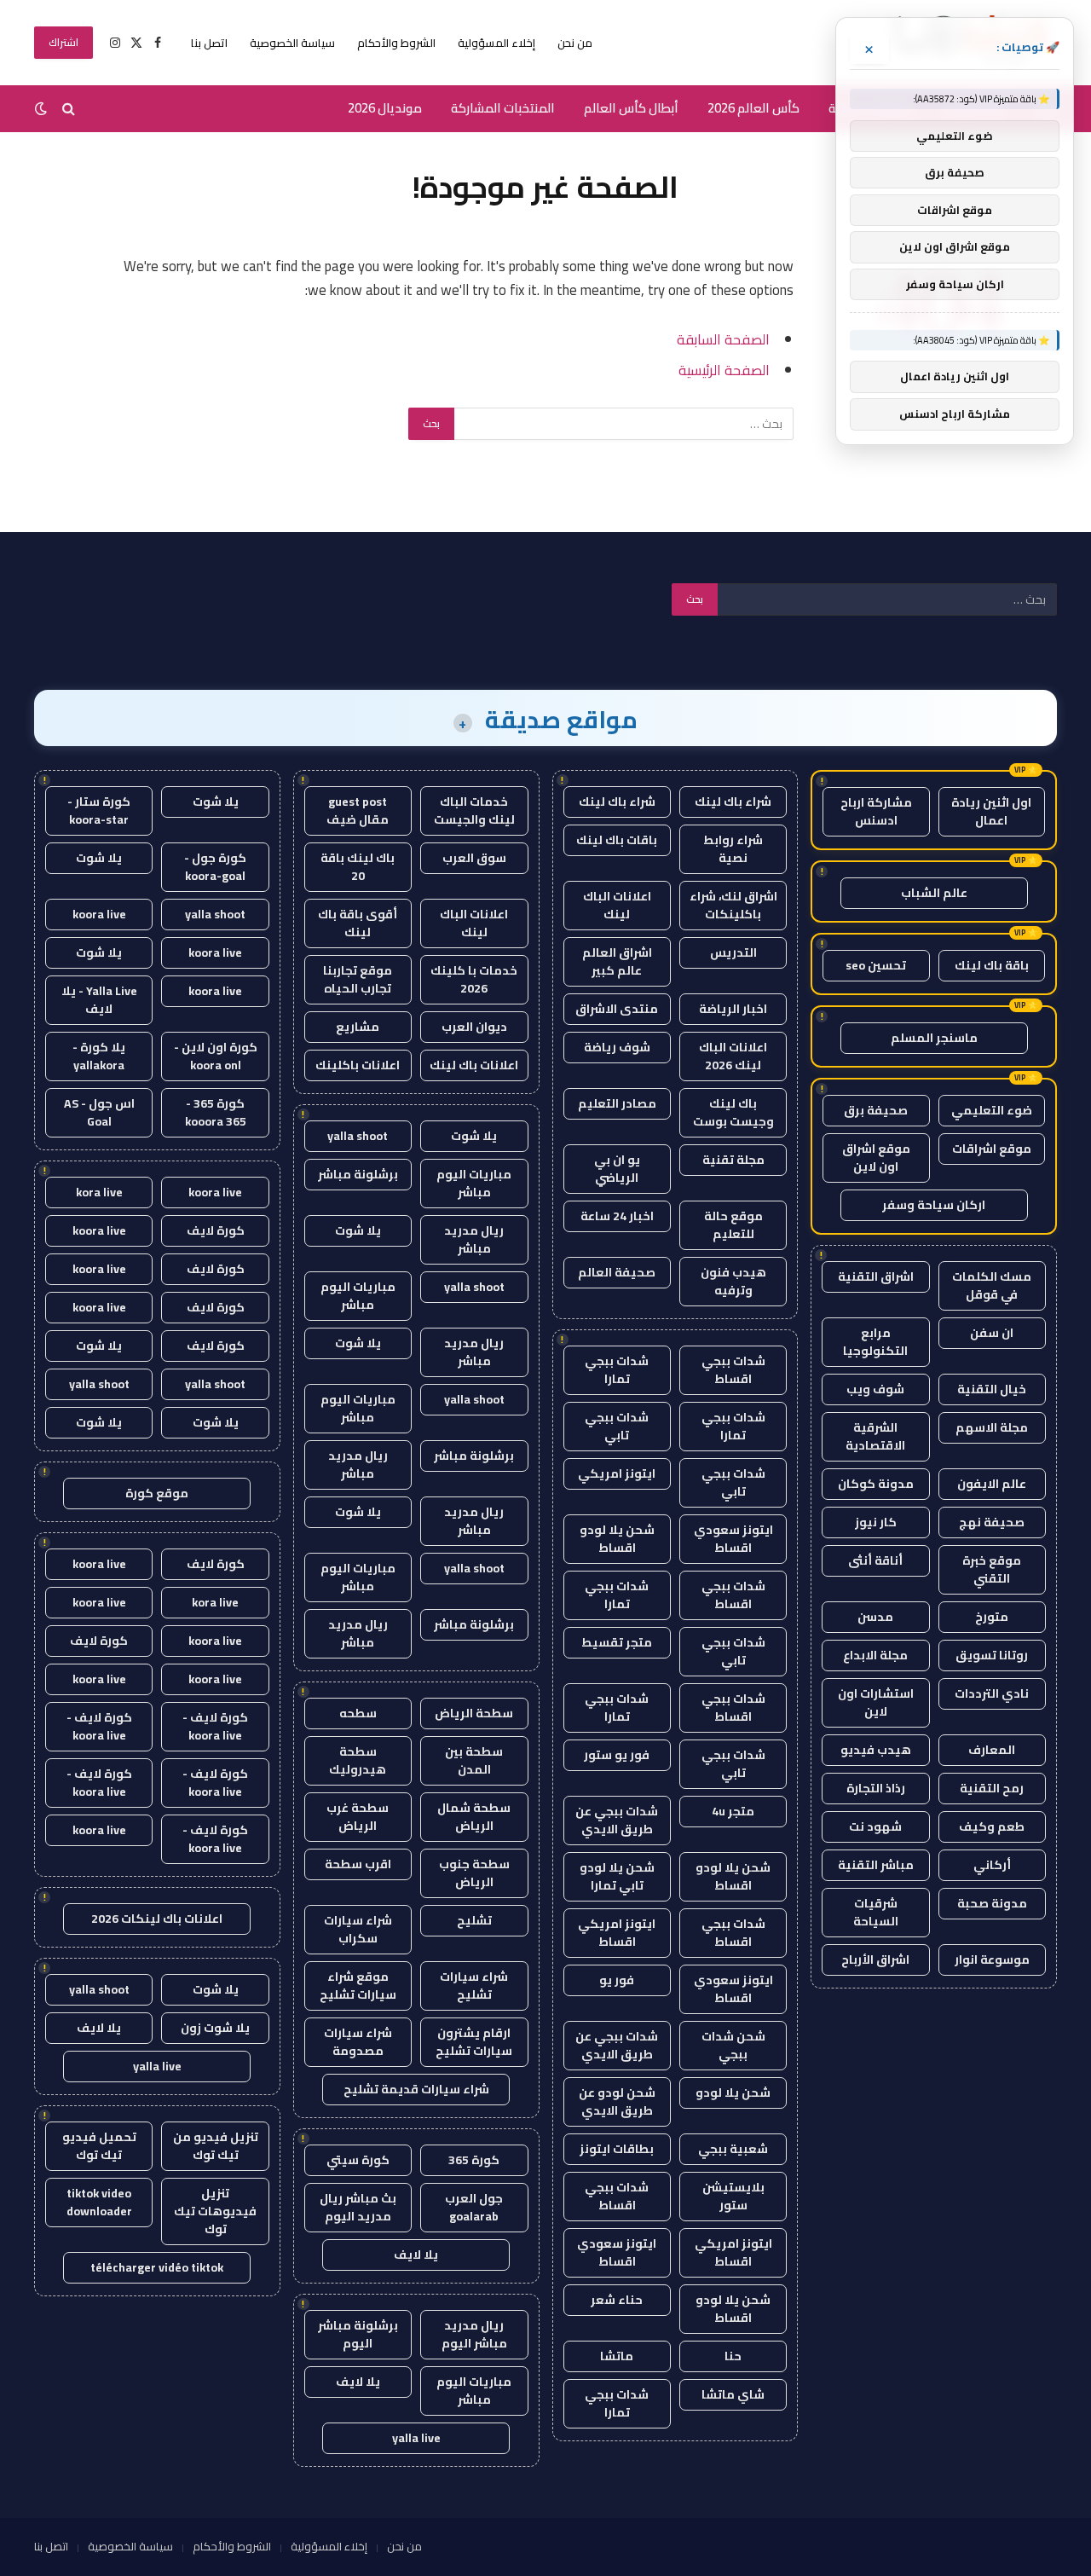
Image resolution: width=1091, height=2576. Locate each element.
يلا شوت (474, 1136)
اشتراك (63, 42)
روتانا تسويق (992, 1655)
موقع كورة (157, 1493)
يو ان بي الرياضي (617, 1169)
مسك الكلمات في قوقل (992, 1285)
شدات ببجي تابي (617, 1426)
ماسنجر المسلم (934, 1038)
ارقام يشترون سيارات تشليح (474, 2042)
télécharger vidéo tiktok (157, 2267)
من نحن (575, 43)
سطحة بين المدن (474, 1760)
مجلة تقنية (733, 1160)
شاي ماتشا (733, 2394)
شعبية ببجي (733, 2149)
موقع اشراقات (992, 1149)
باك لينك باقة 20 (358, 867)
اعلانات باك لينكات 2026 (157, 1919)
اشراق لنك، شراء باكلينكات (733, 905)
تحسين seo (876, 965)
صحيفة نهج (992, 1522)
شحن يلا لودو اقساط (617, 1539)
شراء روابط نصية (733, 849)
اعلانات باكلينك (358, 1065)
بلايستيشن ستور (733, 2196)
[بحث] (69, 109)
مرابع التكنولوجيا (875, 1342)
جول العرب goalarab (474, 2207)
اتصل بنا (209, 43)
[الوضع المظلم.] (43, 108)
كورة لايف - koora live (215, 1726)
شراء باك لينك (733, 802)
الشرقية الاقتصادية (875, 1436)
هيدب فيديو (876, 1750)
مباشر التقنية (876, 1865)
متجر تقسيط (617, 1642)
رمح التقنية (992, 1788)
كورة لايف (216, 1230)
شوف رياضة (617, 1047)
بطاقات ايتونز (617, 2149)
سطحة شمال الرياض (474, 1817)
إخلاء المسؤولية (496, 43)
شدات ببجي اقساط (733, 1370)
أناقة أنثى (875, 1560)
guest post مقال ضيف (358, 810)
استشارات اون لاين (876, 1702)
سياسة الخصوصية (292, 43)
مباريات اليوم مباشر (474, 1183)
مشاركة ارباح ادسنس (876, 811)
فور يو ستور (617, 1755)
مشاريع (358, 1027)
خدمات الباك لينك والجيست (474, 810)
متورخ (992, 1617)
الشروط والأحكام (396, 43)
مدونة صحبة (992, 1903)
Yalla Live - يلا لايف (99, 1000)
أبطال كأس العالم (631, 108)
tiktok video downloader (99, 2202)
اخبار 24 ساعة (617, 1216)
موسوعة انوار (992, 1959)
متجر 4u (733, 1811)
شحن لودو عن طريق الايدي (617, 2101)
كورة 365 (474, 2160)
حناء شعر (617, 2300)
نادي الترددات (992, 1693)
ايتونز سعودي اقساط (733, 1539)
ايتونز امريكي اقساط (617, 1933)
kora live (99, 1192)
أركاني (992, 1865)
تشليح (474, 1920)
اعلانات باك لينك (474, 1065)
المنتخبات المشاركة (503, 108)
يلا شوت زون (215, 2028)
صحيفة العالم (617, 1272)
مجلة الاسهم (992, 1427)
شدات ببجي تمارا (617, 1370)
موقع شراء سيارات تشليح (358, 1986)
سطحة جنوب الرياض (474, 1873)
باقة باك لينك (992, 965)
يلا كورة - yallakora (99, 1056)
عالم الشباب (934, 893)
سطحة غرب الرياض (358, 1817)
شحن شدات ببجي (733, 2045)
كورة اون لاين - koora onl (216, 1056)
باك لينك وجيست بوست (733, 1112)
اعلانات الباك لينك (617, 905)
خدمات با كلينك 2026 (474, 979)
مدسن (875, 1617)
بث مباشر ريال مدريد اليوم (358, 2207)
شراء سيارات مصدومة (358, 2042)
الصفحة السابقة (723, 339)
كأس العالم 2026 (753, 108)
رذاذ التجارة (876, 1788)
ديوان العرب (474, 1027)
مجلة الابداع (875, 1655)
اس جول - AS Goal (99, 1112)
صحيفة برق (876, 1110)
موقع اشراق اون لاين (876, 1158)
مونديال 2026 (385, 108)
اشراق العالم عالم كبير (617, 961)
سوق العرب (474, 858)
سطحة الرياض (474, 1713)
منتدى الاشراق (617, 1009)
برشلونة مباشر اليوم (358, 2334)
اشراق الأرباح (875, 1959)
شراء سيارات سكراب (358, 1929)
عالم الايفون (992, 1484)
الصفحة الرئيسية (724, 370)
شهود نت (875, 1826)
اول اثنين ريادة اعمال (991, 811)
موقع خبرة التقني (992, 1569)
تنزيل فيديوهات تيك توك (215, 2211)
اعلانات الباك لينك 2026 (733, 1056)
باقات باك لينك (617, 840)
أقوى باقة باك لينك (358, 923)
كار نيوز (876, 1522)
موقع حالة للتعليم (733, 1225)
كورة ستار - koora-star (99, 810)
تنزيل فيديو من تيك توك (216, 2146)
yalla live (416, 2438)
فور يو (617, 1980)
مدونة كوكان (876, 1484)
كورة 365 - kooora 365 (216, 1112)
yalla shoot (358, 1136)
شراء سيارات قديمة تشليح (416, 2089)
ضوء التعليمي (992, 1110)
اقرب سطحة (358, 1864)
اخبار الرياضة (733, 1009)
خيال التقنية (992, 1389)
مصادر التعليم (617, 1103)
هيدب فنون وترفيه (733, 1281)
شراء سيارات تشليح (474, 1986)
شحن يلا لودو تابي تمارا (617, 1876)
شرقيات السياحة (876, 1912)
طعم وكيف (992, 1826)
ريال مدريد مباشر (474, 1239)
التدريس (733, 952)
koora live (99, 914)
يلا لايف (416, 2255)
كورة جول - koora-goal (215, 867)
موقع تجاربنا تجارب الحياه (358, 979)
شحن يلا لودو (733, 2093)
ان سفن (992, 1333)
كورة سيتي (358, 2160)
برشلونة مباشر (358, 1174)
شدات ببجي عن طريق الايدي (617, 1820)
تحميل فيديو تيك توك (99, 2146)
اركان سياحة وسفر (934, 1205)
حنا (733, 2356)
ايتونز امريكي (617, 1473)
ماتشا (617, 2356)
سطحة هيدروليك (358, 1760)
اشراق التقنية (876, 1276)
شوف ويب (875, 1389)
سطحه (358, 1713)
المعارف (992, 1750)
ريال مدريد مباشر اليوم (474, 2334)
